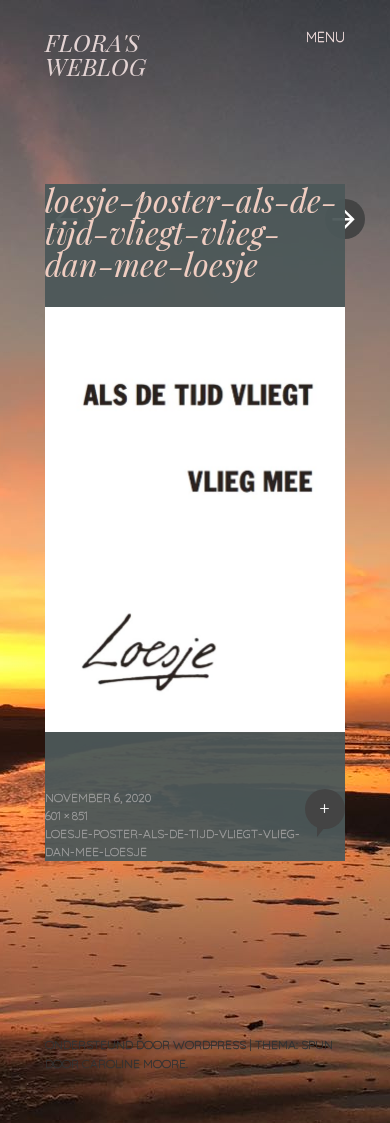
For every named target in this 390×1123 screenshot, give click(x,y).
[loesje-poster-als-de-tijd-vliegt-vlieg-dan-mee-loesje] (195, 725)
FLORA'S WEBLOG (95, 54)
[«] (120, 159)
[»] (335, 159)
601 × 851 (66, 815)
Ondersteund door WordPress (145, 1044)
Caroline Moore (134, 1063)
